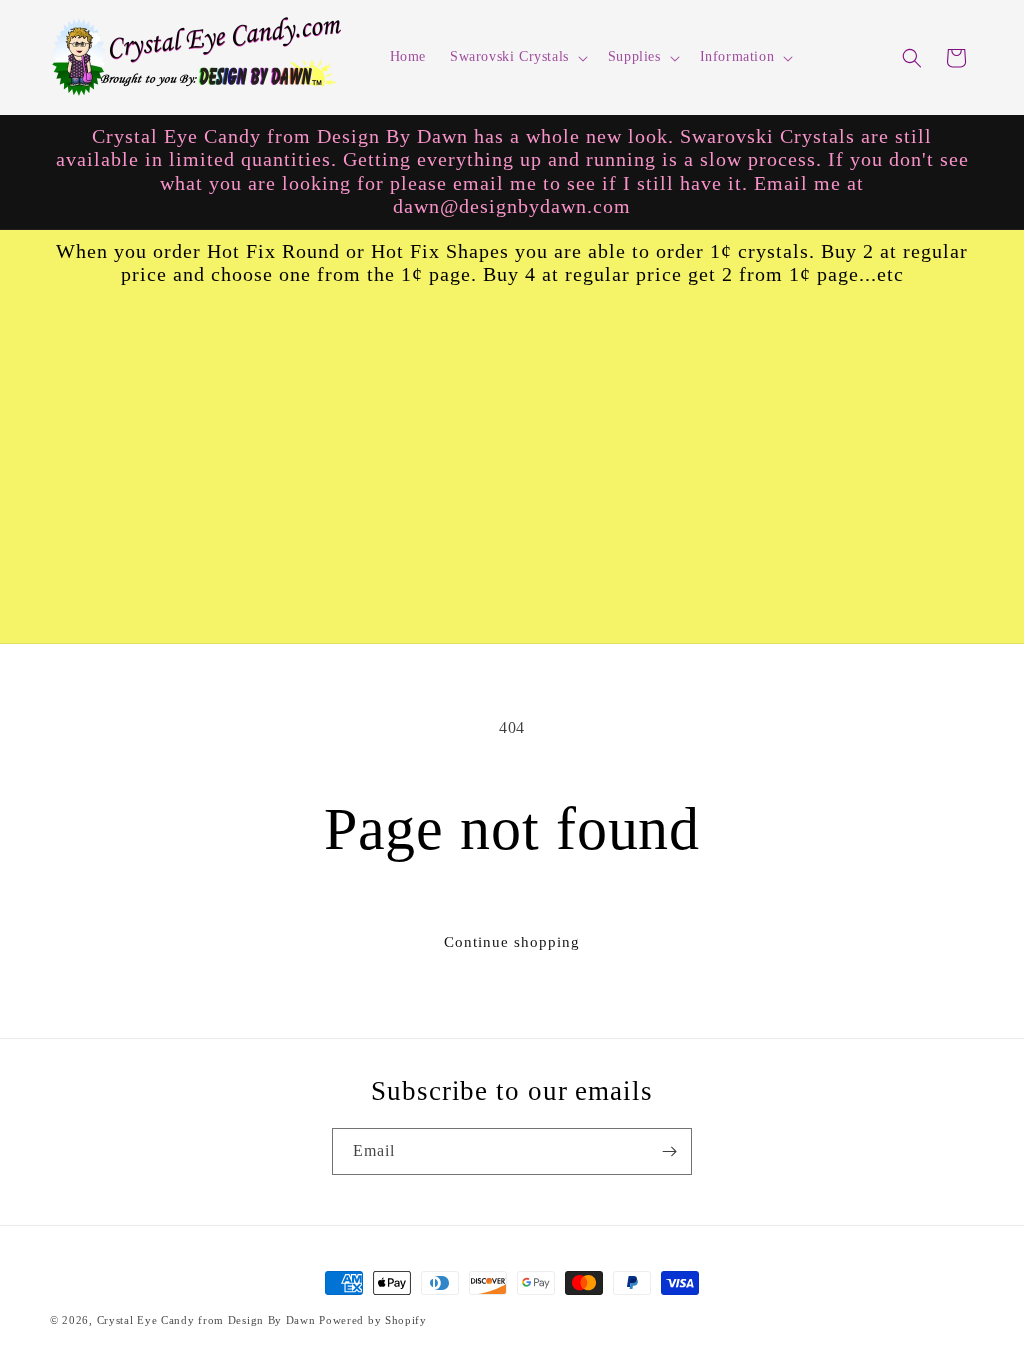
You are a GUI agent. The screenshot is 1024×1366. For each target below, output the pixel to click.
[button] (517, 57)
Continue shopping (512, 942)
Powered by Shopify (373, 1320)
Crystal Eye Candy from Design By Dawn (206, 1320)
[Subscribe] (669, 1151)
